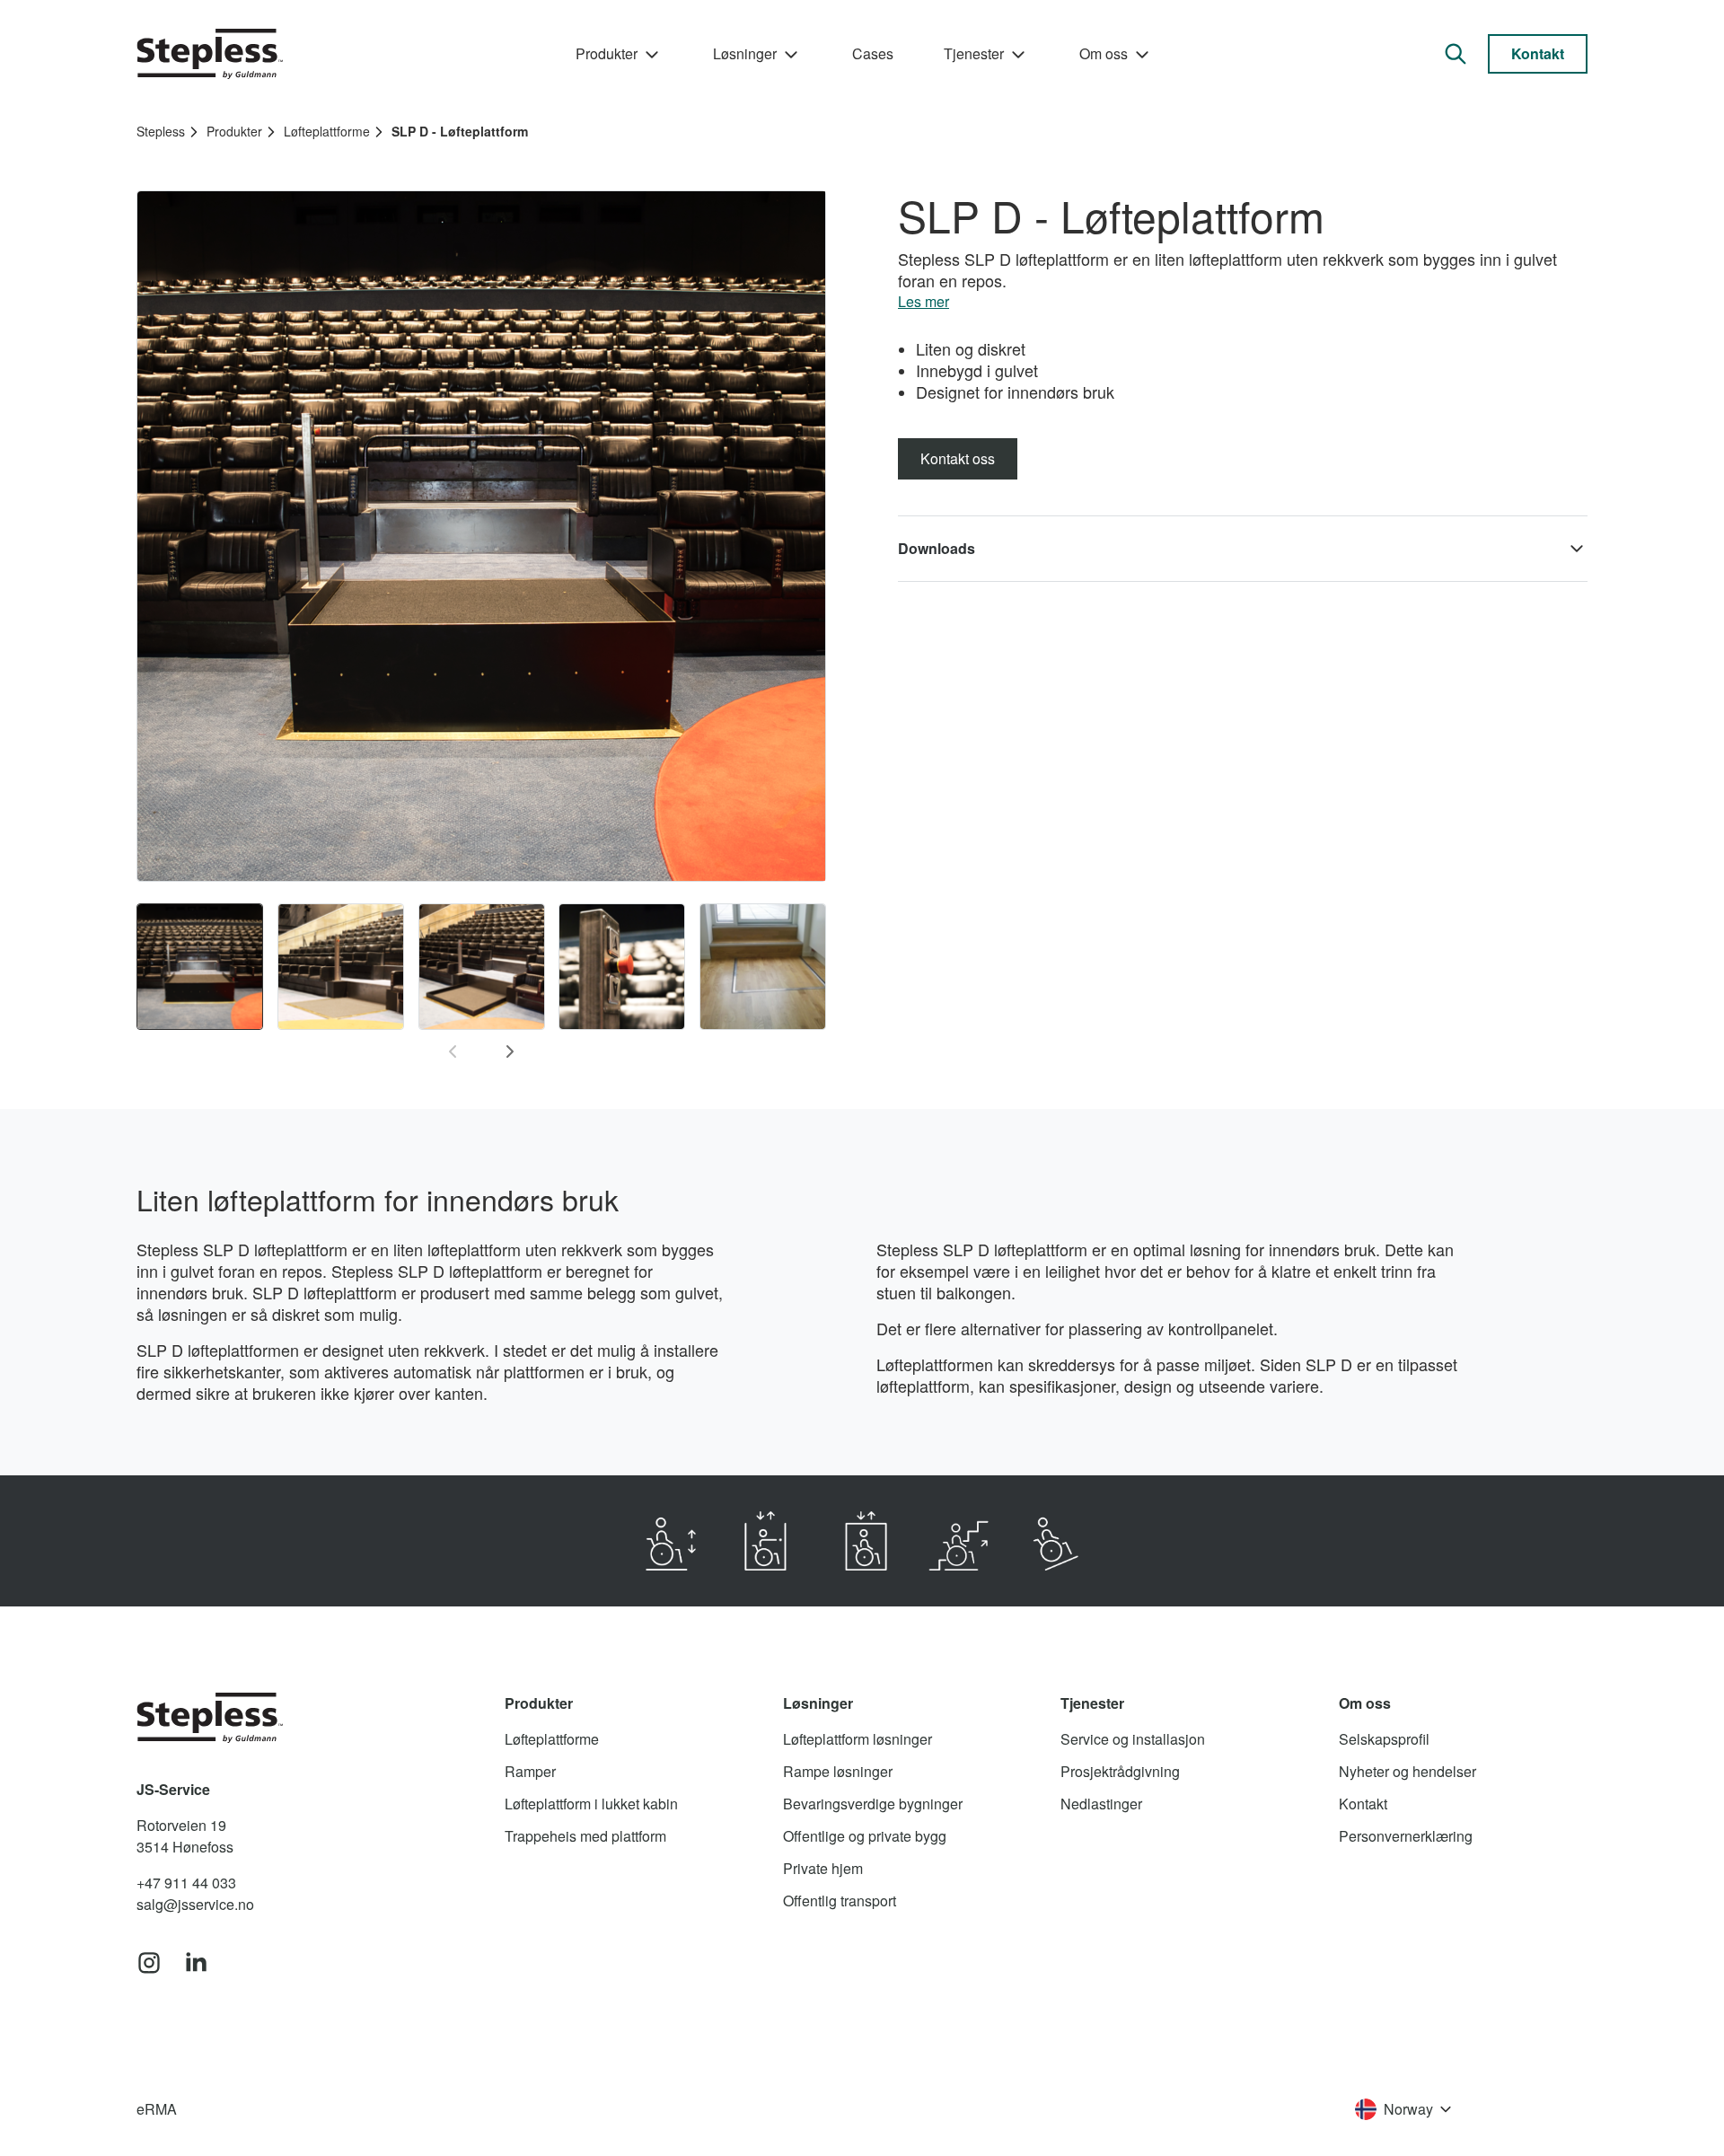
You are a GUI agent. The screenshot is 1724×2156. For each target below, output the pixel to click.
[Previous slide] (453, 1052)
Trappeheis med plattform (585, 1836)
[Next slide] (510, 1052)
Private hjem (823, 1868)
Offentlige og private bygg (865, 1836)
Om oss (1104, 53)
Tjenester (974, 53)
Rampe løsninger (838, 1771)
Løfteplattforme (327, 131)
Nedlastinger (1101, 1804)
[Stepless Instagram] (149, 1964)
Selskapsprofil (1384, 1739)
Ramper (530, 1771)
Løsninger (745, 53)
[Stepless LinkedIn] (196, 1964)
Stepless (161, 131)
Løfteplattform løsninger (858, 1739)
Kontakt (1538, 53)
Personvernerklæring (1406, 1836)
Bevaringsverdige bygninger (873, 1804)
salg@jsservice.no (195, 1904)
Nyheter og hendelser (1407, 1771)
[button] (1243, 549)
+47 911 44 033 (186, 1883)
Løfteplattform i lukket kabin (591, 1804)
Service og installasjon (1133, 1739)
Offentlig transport (840, 1901)
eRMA (157, 2109)
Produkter (607, 53)
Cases (873, 53)
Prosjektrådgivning (1120, 1771)
